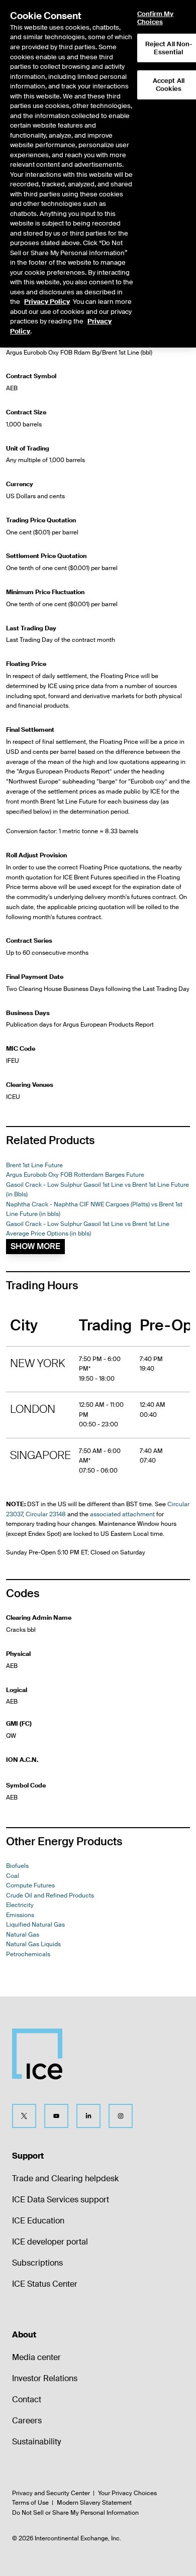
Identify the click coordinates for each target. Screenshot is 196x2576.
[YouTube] (56, 2116)
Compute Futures (30, 1885)
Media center (36, 2357)
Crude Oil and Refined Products (50, 1895)
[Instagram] (121, 2116)
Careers (27, 2421)
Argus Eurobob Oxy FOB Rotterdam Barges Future (75, 1175)
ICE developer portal (50, 2242)
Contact (27, 2399)
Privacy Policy (47, 302)
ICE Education (38, 2221)
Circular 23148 (46, 1514)
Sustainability (36, 2442)
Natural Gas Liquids (33, 1944)
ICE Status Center (45, 2284)
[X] (24, 2116)
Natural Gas (23, 1935)
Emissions (20, 1915)
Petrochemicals (28, 1954)
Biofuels (17, 1866)
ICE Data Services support (61, 2200)
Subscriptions (37, 2263)
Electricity (20, 1905)
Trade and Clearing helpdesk (65, 2178)
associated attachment (122, 1514)
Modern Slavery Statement (94, 2503)
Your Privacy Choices (127, 2493)
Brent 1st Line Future (34, 1165)
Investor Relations (45, 2378)
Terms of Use (30, 2503)
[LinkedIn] (88, 2116)
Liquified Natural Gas (35, 1925)
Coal (13, 1876)
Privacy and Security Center (51, 2493)
